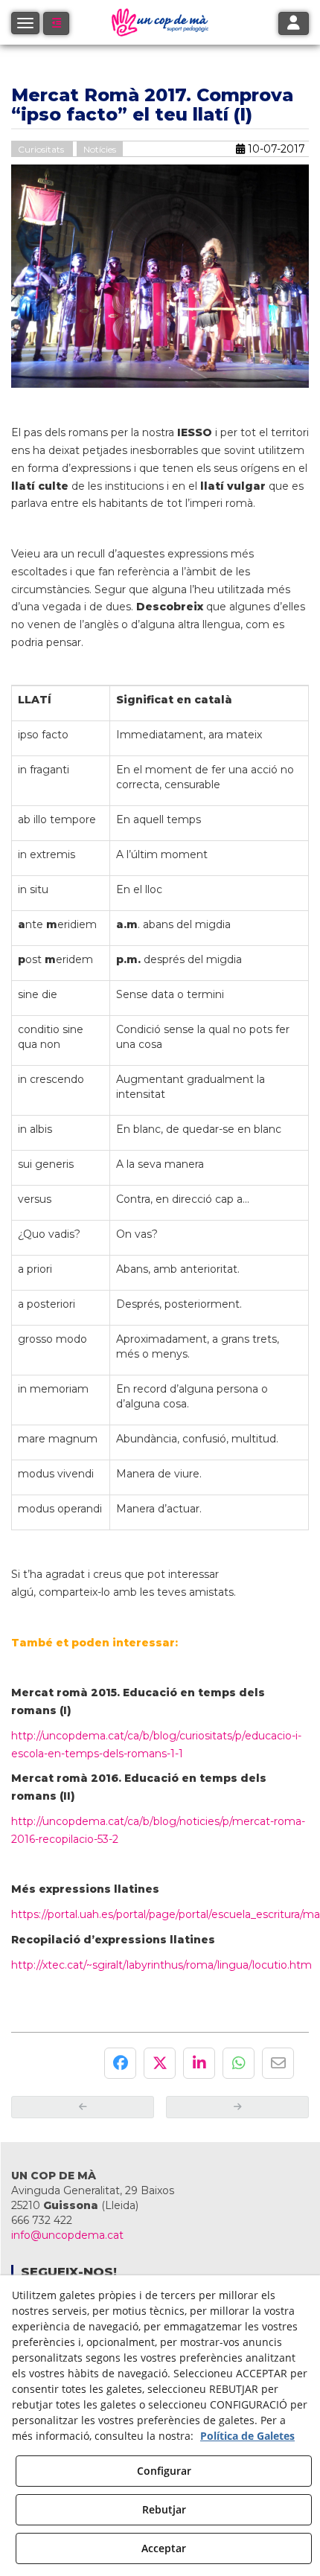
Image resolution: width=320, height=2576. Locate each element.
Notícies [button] (100, 149)
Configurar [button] (164, 2471)
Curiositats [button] (42, 149)
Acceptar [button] (164, 2548)
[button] (56, 23)
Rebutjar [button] (164, 2509)
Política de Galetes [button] (247, 2436)
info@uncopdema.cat (67, 2235)
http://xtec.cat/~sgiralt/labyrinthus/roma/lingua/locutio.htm (161, 1965)
